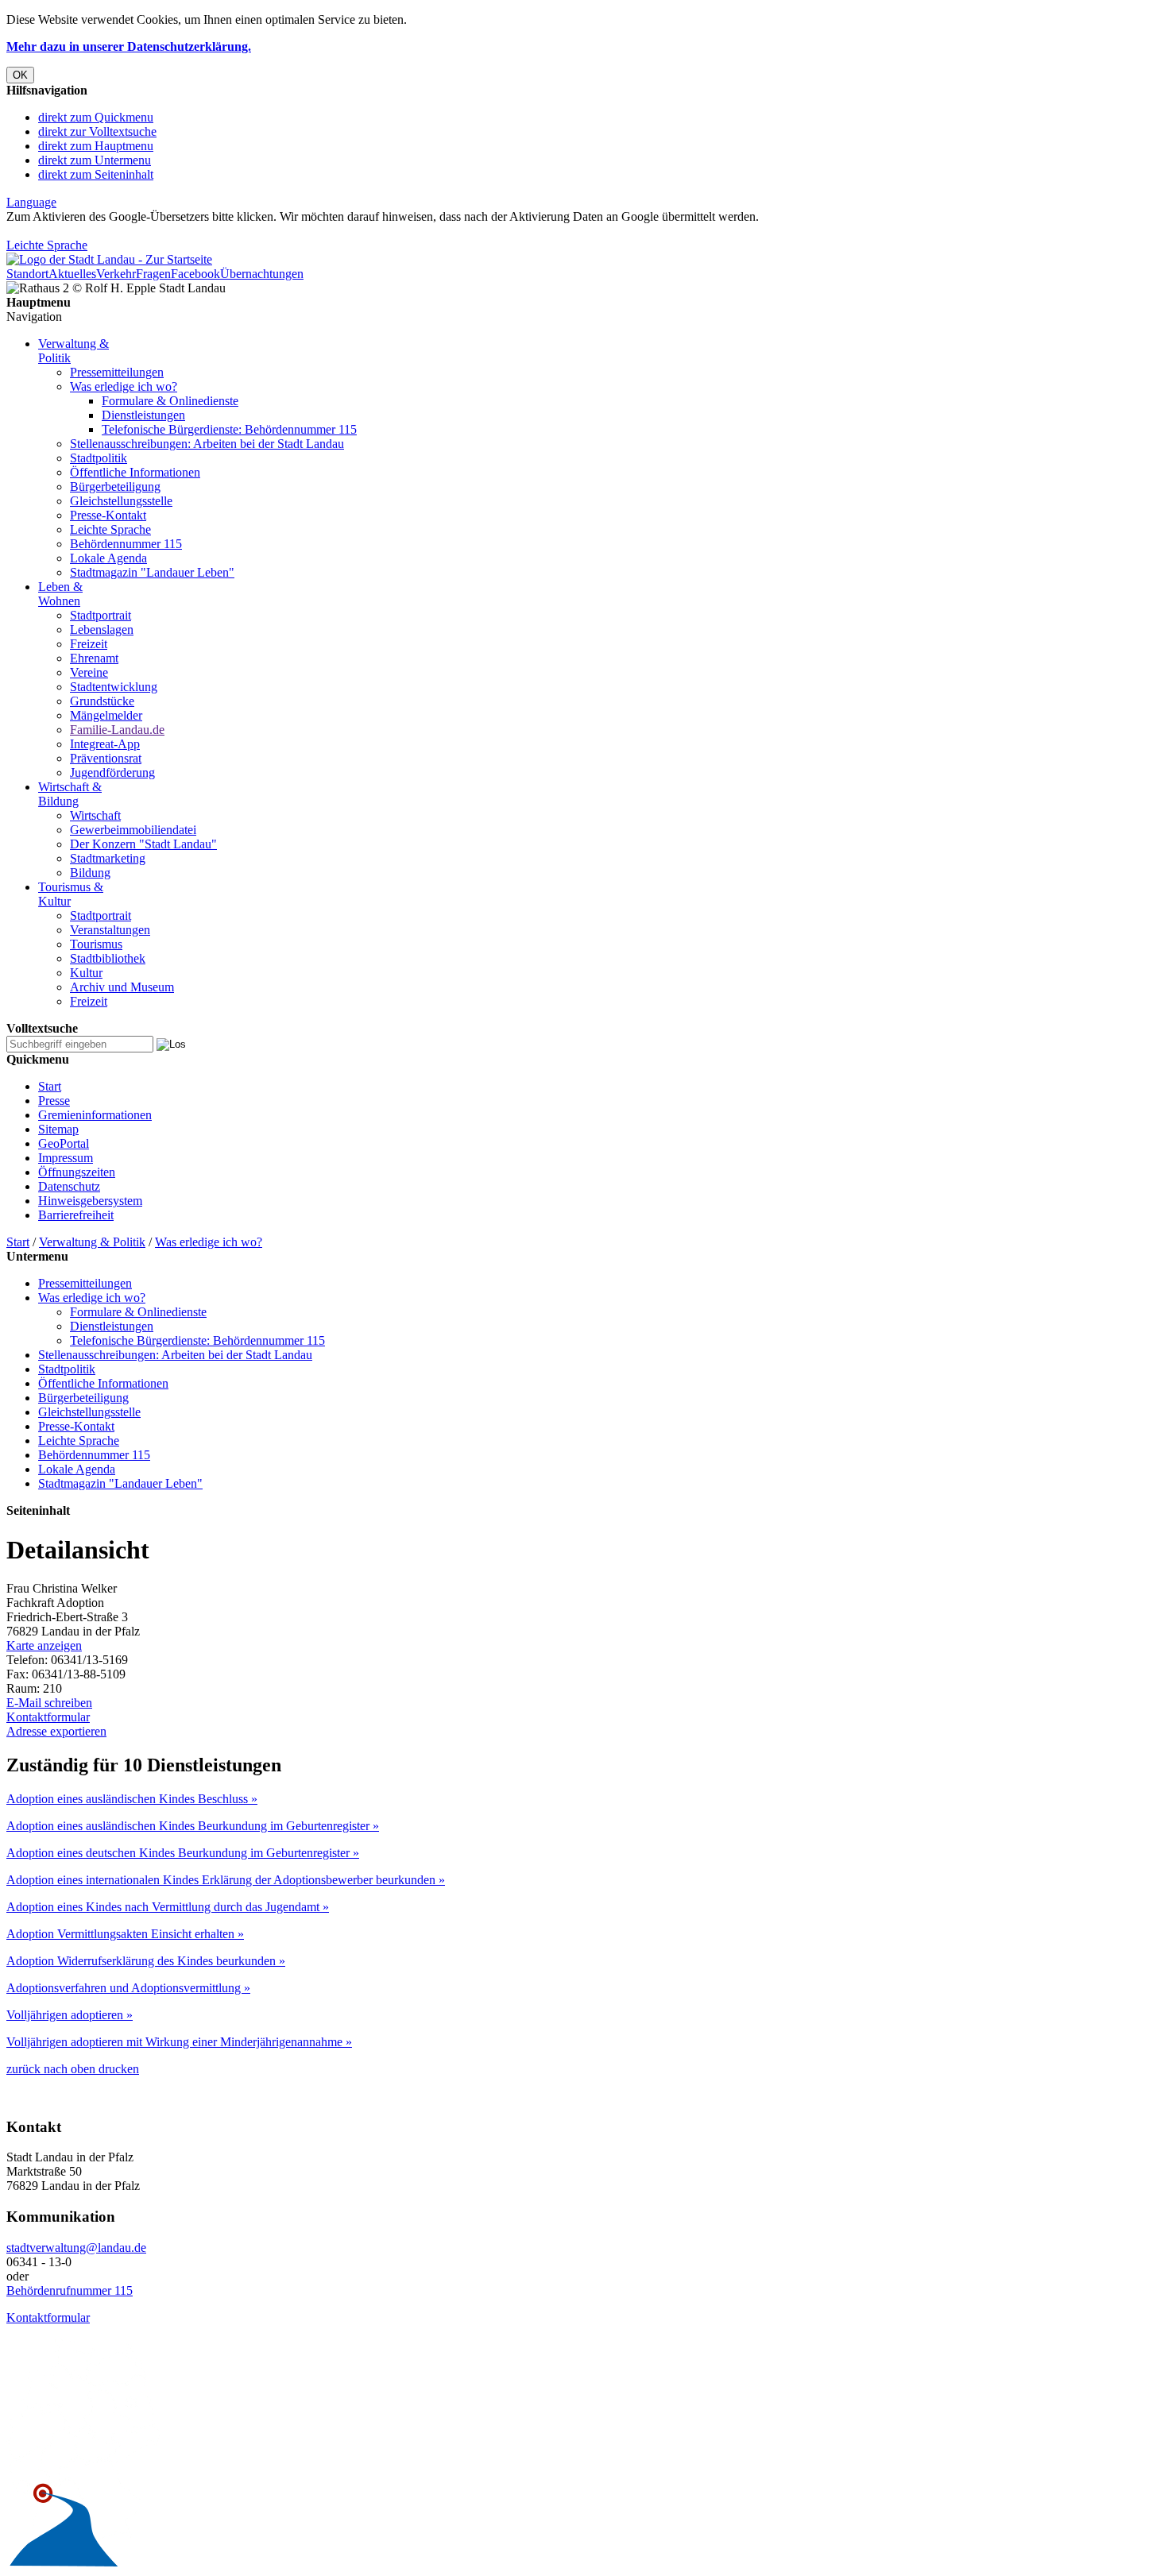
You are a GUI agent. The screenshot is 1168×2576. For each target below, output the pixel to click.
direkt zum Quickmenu (96, 117)
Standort (27, 274)
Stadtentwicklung (114, 687)
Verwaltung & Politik (92, 1242)
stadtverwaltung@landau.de (76, 2248)
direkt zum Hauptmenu (96, 146)
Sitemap (58, 1129)
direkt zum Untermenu (95, 160)
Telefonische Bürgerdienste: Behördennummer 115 (229, 429)
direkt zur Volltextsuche (97, 131)
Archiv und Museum (122, 987)
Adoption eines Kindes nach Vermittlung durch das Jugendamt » (168, 1907)
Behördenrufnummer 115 (70, 2290)
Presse (54, 1101)
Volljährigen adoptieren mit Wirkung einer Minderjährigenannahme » (179, 2042)
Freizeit (89, 644)
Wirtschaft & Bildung (70, 794)
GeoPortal (64, 1143)
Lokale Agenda (108, 558)
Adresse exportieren (56, 1731)
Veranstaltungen (110, 930)
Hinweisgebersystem (90, 1201)
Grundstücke (102, 701)
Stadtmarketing (108, 858)
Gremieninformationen (95, 1115)
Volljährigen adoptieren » (70, 2015)
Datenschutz (69, 1186)
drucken (117, 2069)
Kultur (86, 973)
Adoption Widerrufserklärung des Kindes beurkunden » (146, 1961)
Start (50, 1086)
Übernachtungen (262, 274)
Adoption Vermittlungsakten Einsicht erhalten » (125, 1934)
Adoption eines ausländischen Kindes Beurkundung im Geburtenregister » (193, 1826)
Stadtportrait (101, 615)
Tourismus (96, 944)
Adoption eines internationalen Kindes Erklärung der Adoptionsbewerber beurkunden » (226, 1880)
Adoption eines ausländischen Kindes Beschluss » (132, 1799)
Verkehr (116, 274)
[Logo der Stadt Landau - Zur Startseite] (109, 259)
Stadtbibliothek (108, 958)
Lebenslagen (102, 630)
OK (20, 75)
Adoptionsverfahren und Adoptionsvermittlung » (128, 1988)
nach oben (68, 2069)
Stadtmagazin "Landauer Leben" (152, 572)
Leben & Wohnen (60, 594)
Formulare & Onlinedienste (170, 401)
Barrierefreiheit (76, 1215)
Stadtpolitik (99, 458)
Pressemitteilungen (117, 372)
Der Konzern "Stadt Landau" (143, 844)
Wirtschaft (95, 815)
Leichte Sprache (47, 245)
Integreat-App (105, 744)
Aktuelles (72, 274)
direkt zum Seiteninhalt (96, 174)
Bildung (90, 873)
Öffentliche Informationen (135, 472)
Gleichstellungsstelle (121, 501)
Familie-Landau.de (117, 730)
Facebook (195, 274)
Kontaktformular (48, 1717)
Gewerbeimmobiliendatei (133, 830)
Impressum (66, 1158)
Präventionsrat (106, 758)
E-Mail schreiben (49, 1703)
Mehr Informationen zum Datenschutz (102, 231)
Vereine (89, 672)
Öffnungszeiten (77, 1172)
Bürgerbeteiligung (115, 487)
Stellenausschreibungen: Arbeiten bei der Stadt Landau (207, 444)
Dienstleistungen (143, 415)
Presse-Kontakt (108, 515)
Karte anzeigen (44, 1645)
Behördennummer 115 (126, 544)
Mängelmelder (106, 715)
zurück (23, 2069)
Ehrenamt (94, 658)
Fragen (153, 274)
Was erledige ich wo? (124, 386)
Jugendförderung (112, 772)
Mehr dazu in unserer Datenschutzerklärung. (129, 46)
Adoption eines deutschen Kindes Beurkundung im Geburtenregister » (183, 1853)
